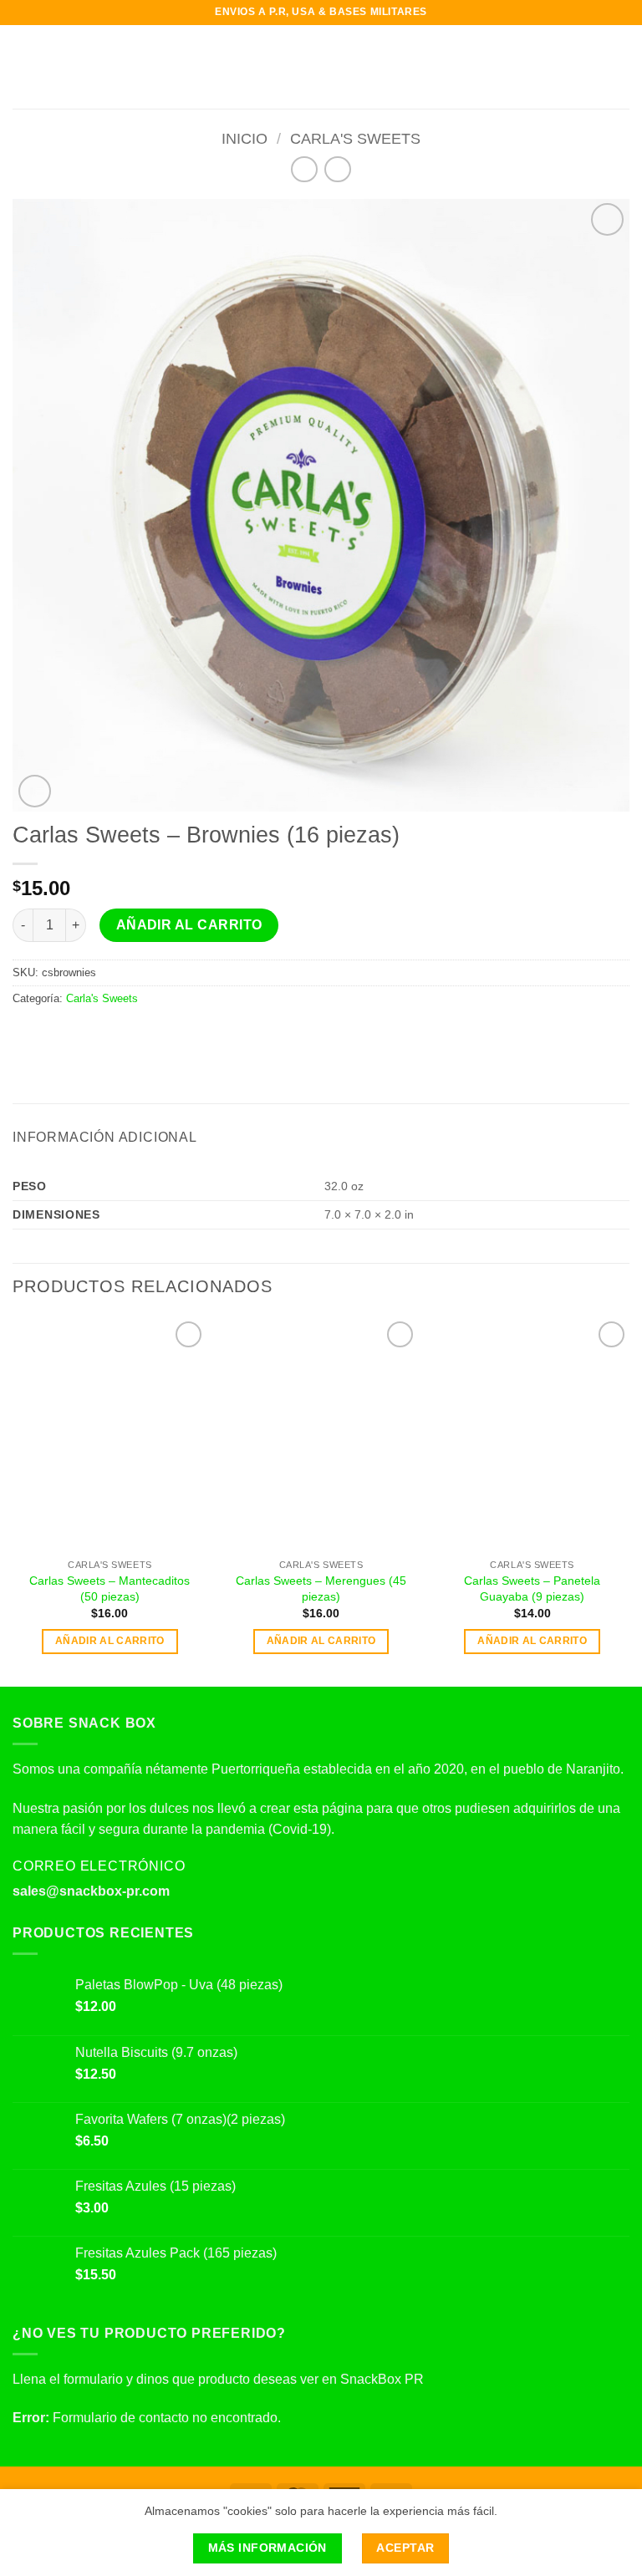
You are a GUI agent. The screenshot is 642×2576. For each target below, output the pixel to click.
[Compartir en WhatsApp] (23, 1034)
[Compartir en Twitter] (64, 1034)
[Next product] (304, 169)
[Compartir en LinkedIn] (125, 1034)
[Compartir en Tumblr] (145, 1034)
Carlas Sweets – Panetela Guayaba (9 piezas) (532, 1588)
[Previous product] (337, 169)
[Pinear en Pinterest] (104, 1034)
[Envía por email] (84, 1034)
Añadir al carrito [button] (110, 1641)
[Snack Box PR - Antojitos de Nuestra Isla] (321, 67)
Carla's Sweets (355, 138)
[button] (23, 66)
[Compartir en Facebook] (43, 1034)
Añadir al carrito (189, 925)
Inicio (245, 138)
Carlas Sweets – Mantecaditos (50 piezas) (110, 1588)
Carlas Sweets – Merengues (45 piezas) (321, 1588)
